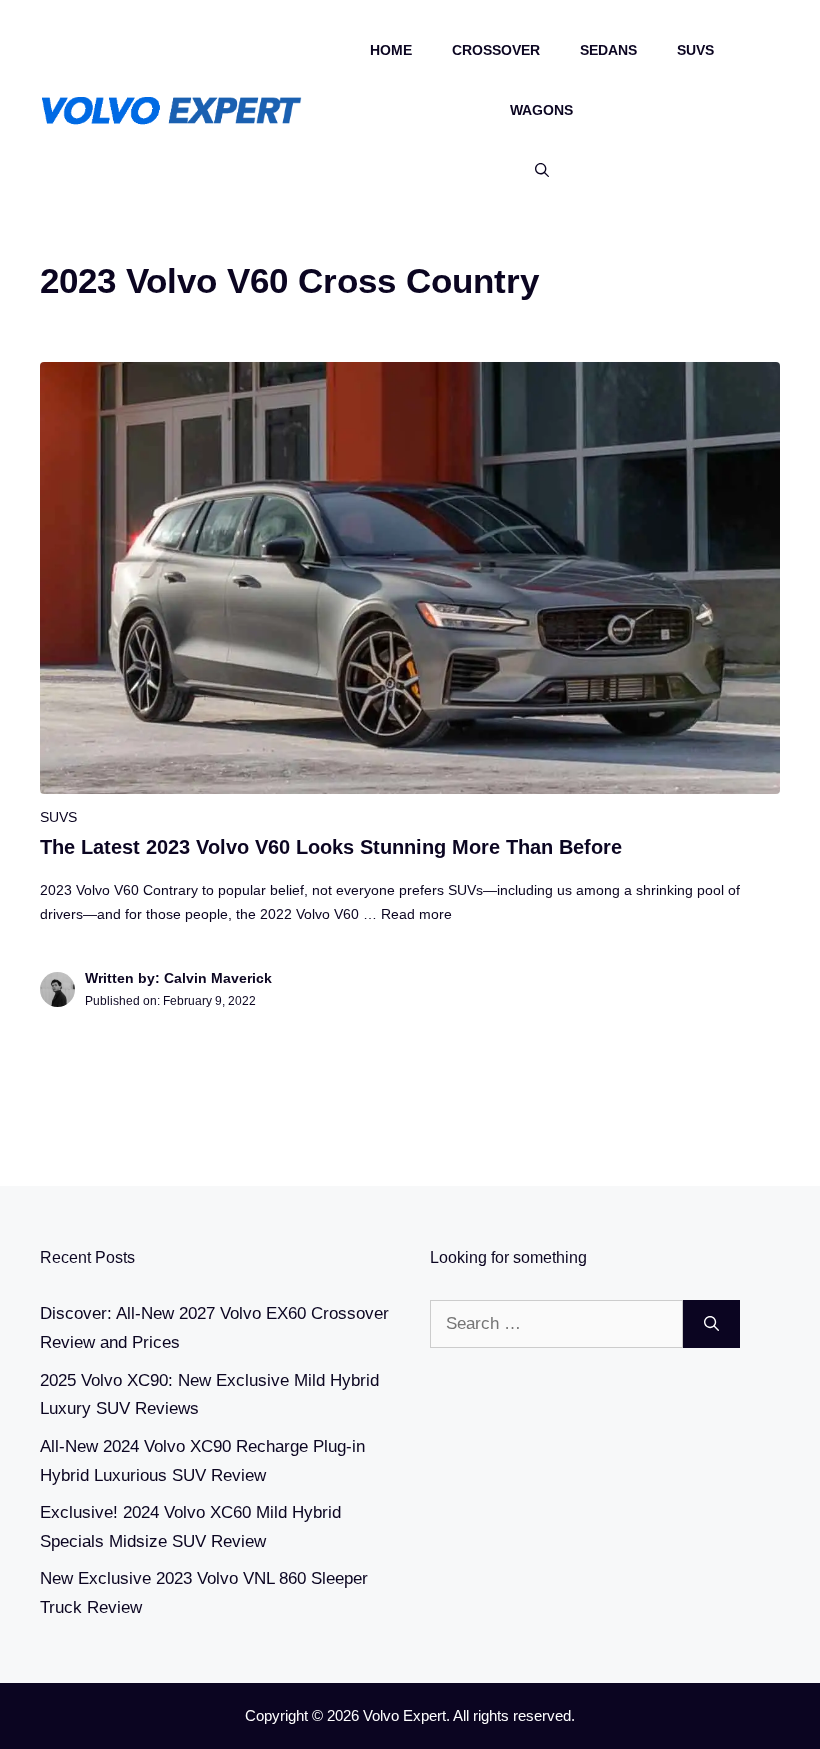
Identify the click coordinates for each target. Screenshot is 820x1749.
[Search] (711, 1324)
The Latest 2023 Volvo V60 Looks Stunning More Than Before (331, 847)
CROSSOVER (496, 50)
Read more (416, 914)
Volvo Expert (404, 1715)
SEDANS (608, 50)
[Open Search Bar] (542, 170)
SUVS (695, 50)
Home (391, 50)
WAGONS (541, 110)
